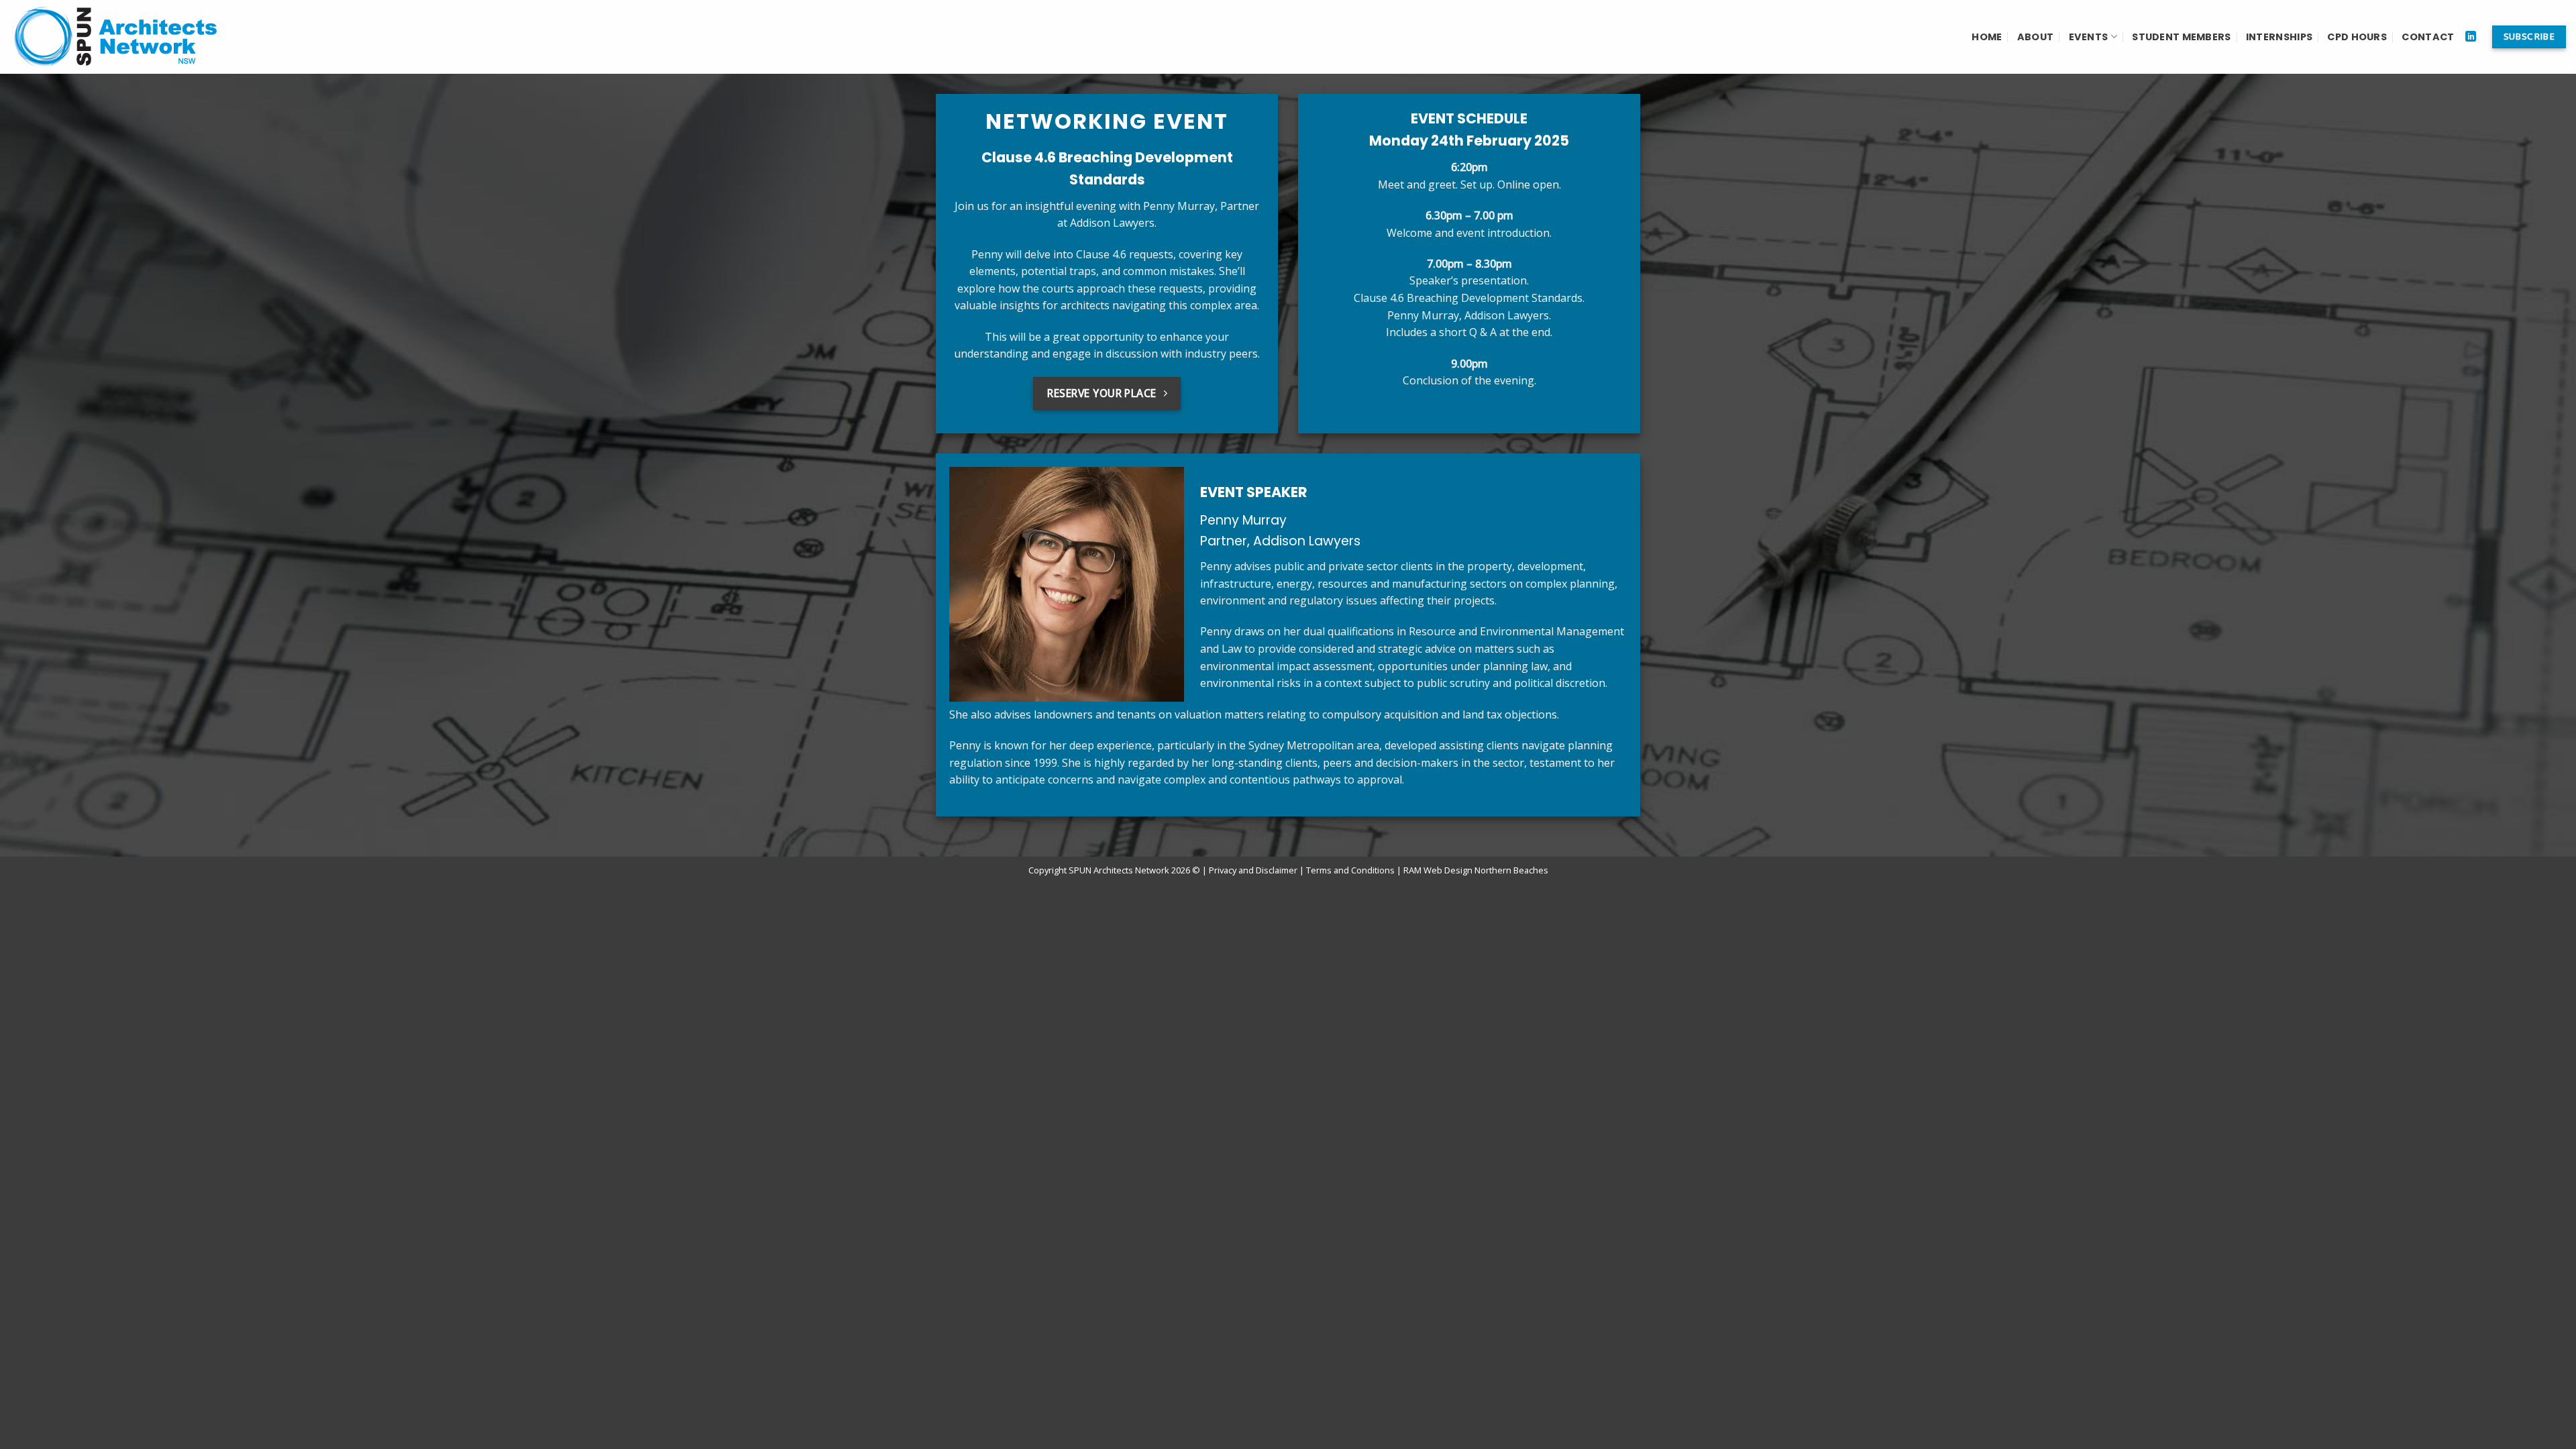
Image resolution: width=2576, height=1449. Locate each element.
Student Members (2181, 37)
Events (2089, 37)
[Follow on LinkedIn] (2471, 37)
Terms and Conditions (1350, 870)
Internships (2279, 37)
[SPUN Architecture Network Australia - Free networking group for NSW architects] (121, 37)
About (2035, 37)
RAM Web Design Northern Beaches (1476, 870)
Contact (2428, 37)
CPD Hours (2357, 37)
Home (1987, 37)
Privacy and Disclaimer (1253, 870)
